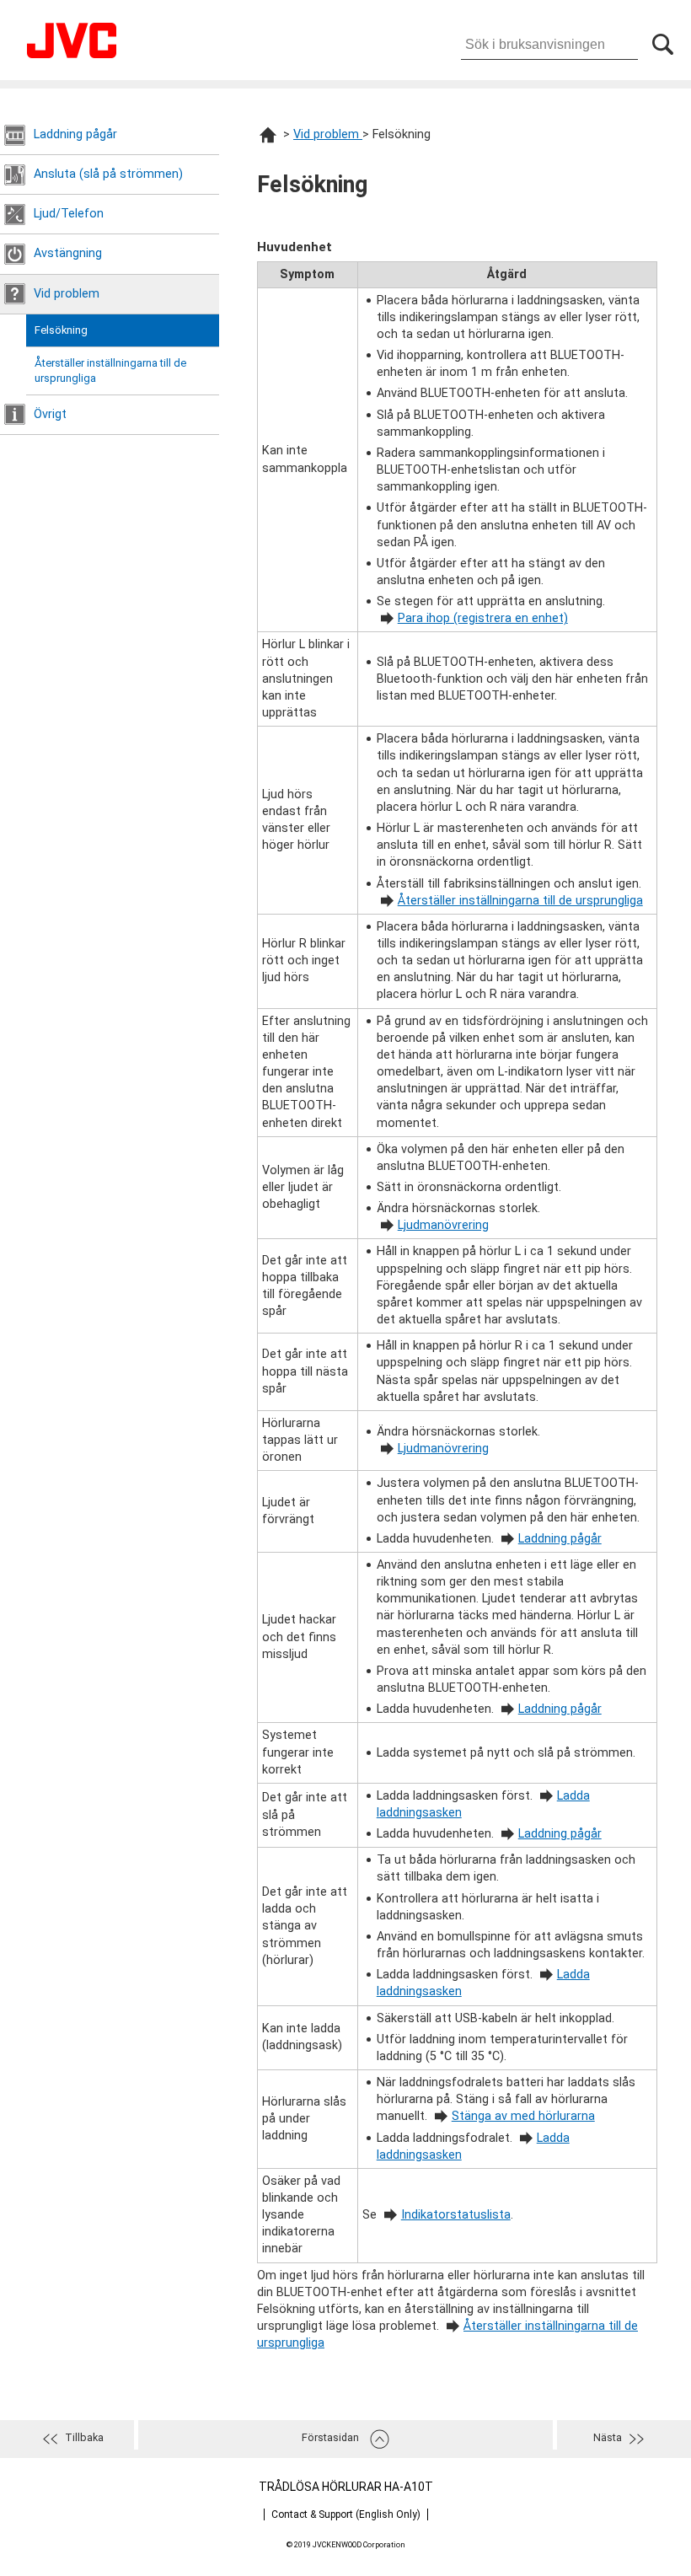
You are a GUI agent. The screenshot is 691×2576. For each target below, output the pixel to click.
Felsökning (61, 330)
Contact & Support (346, 2514)
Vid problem (67, 294)
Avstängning (68, 253)
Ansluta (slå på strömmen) (108, 174)
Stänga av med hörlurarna (523, 2116)
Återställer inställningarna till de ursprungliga (110, 370)
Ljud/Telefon (69, 214)
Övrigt (50, 414)
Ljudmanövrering (443, 1225)
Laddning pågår (75, 134)
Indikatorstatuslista (456, 2215)
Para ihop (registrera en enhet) (483, 618)
